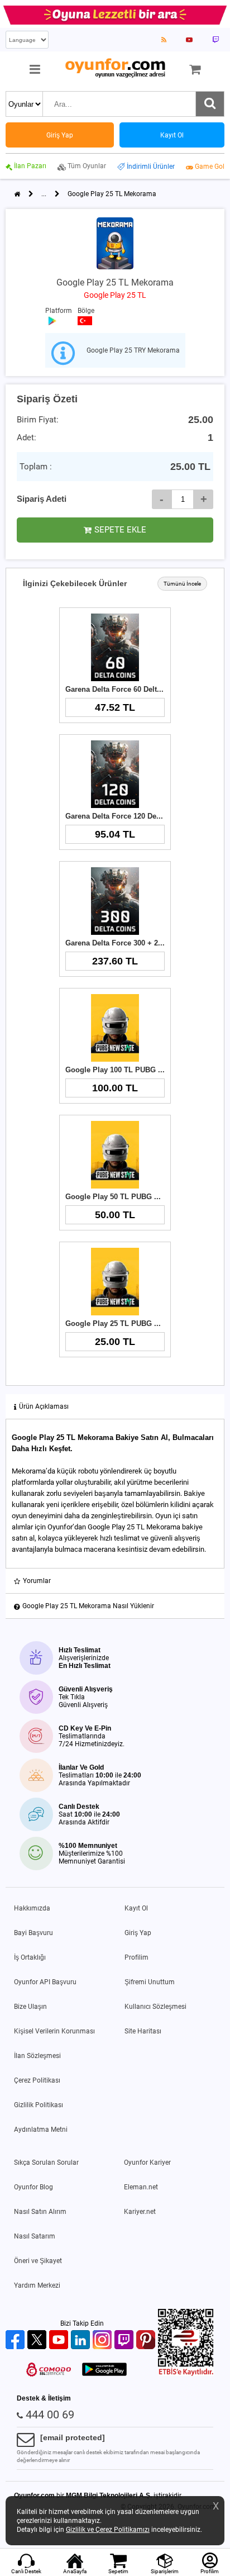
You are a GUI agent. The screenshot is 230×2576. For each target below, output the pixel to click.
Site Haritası (143, 2031)
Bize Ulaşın (30, 2007)
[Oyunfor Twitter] (38, 2340)
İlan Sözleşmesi (37, 2056)
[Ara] (210, 104)
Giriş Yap (138, 1933)
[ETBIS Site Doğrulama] (186, 2374)
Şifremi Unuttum (150, 1982)
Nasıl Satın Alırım (40, 2212)
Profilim (136, 1957)
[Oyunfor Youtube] (60, 2340)
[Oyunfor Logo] (115, 68)
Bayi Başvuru (33, 1933)
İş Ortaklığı (30, 1957)
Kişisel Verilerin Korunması (54, 2031)
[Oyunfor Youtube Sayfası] (189, 40)
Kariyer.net (140, 2212)
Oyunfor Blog (33, 2187)
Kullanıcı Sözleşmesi (155, 2007)
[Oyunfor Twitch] (125, 2340)
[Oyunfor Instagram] (104, 2340)
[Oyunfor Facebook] (16, 2340)
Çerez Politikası (37, 2080)
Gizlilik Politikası (39, 2105)
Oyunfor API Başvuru (45, 1982)
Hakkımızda (32, 1908)
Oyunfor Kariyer (147, 2162)
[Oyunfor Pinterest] (147, 2340)
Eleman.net (141, 2187)
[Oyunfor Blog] (164, 40)
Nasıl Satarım (35, 2236)
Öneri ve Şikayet (38, 2261)
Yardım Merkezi (37, 2285)
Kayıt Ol (136, 1908)
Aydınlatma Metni (41, 2130)
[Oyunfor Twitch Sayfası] (215, 40)
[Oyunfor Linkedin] (82, 2340)
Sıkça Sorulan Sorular (46, 2162)
